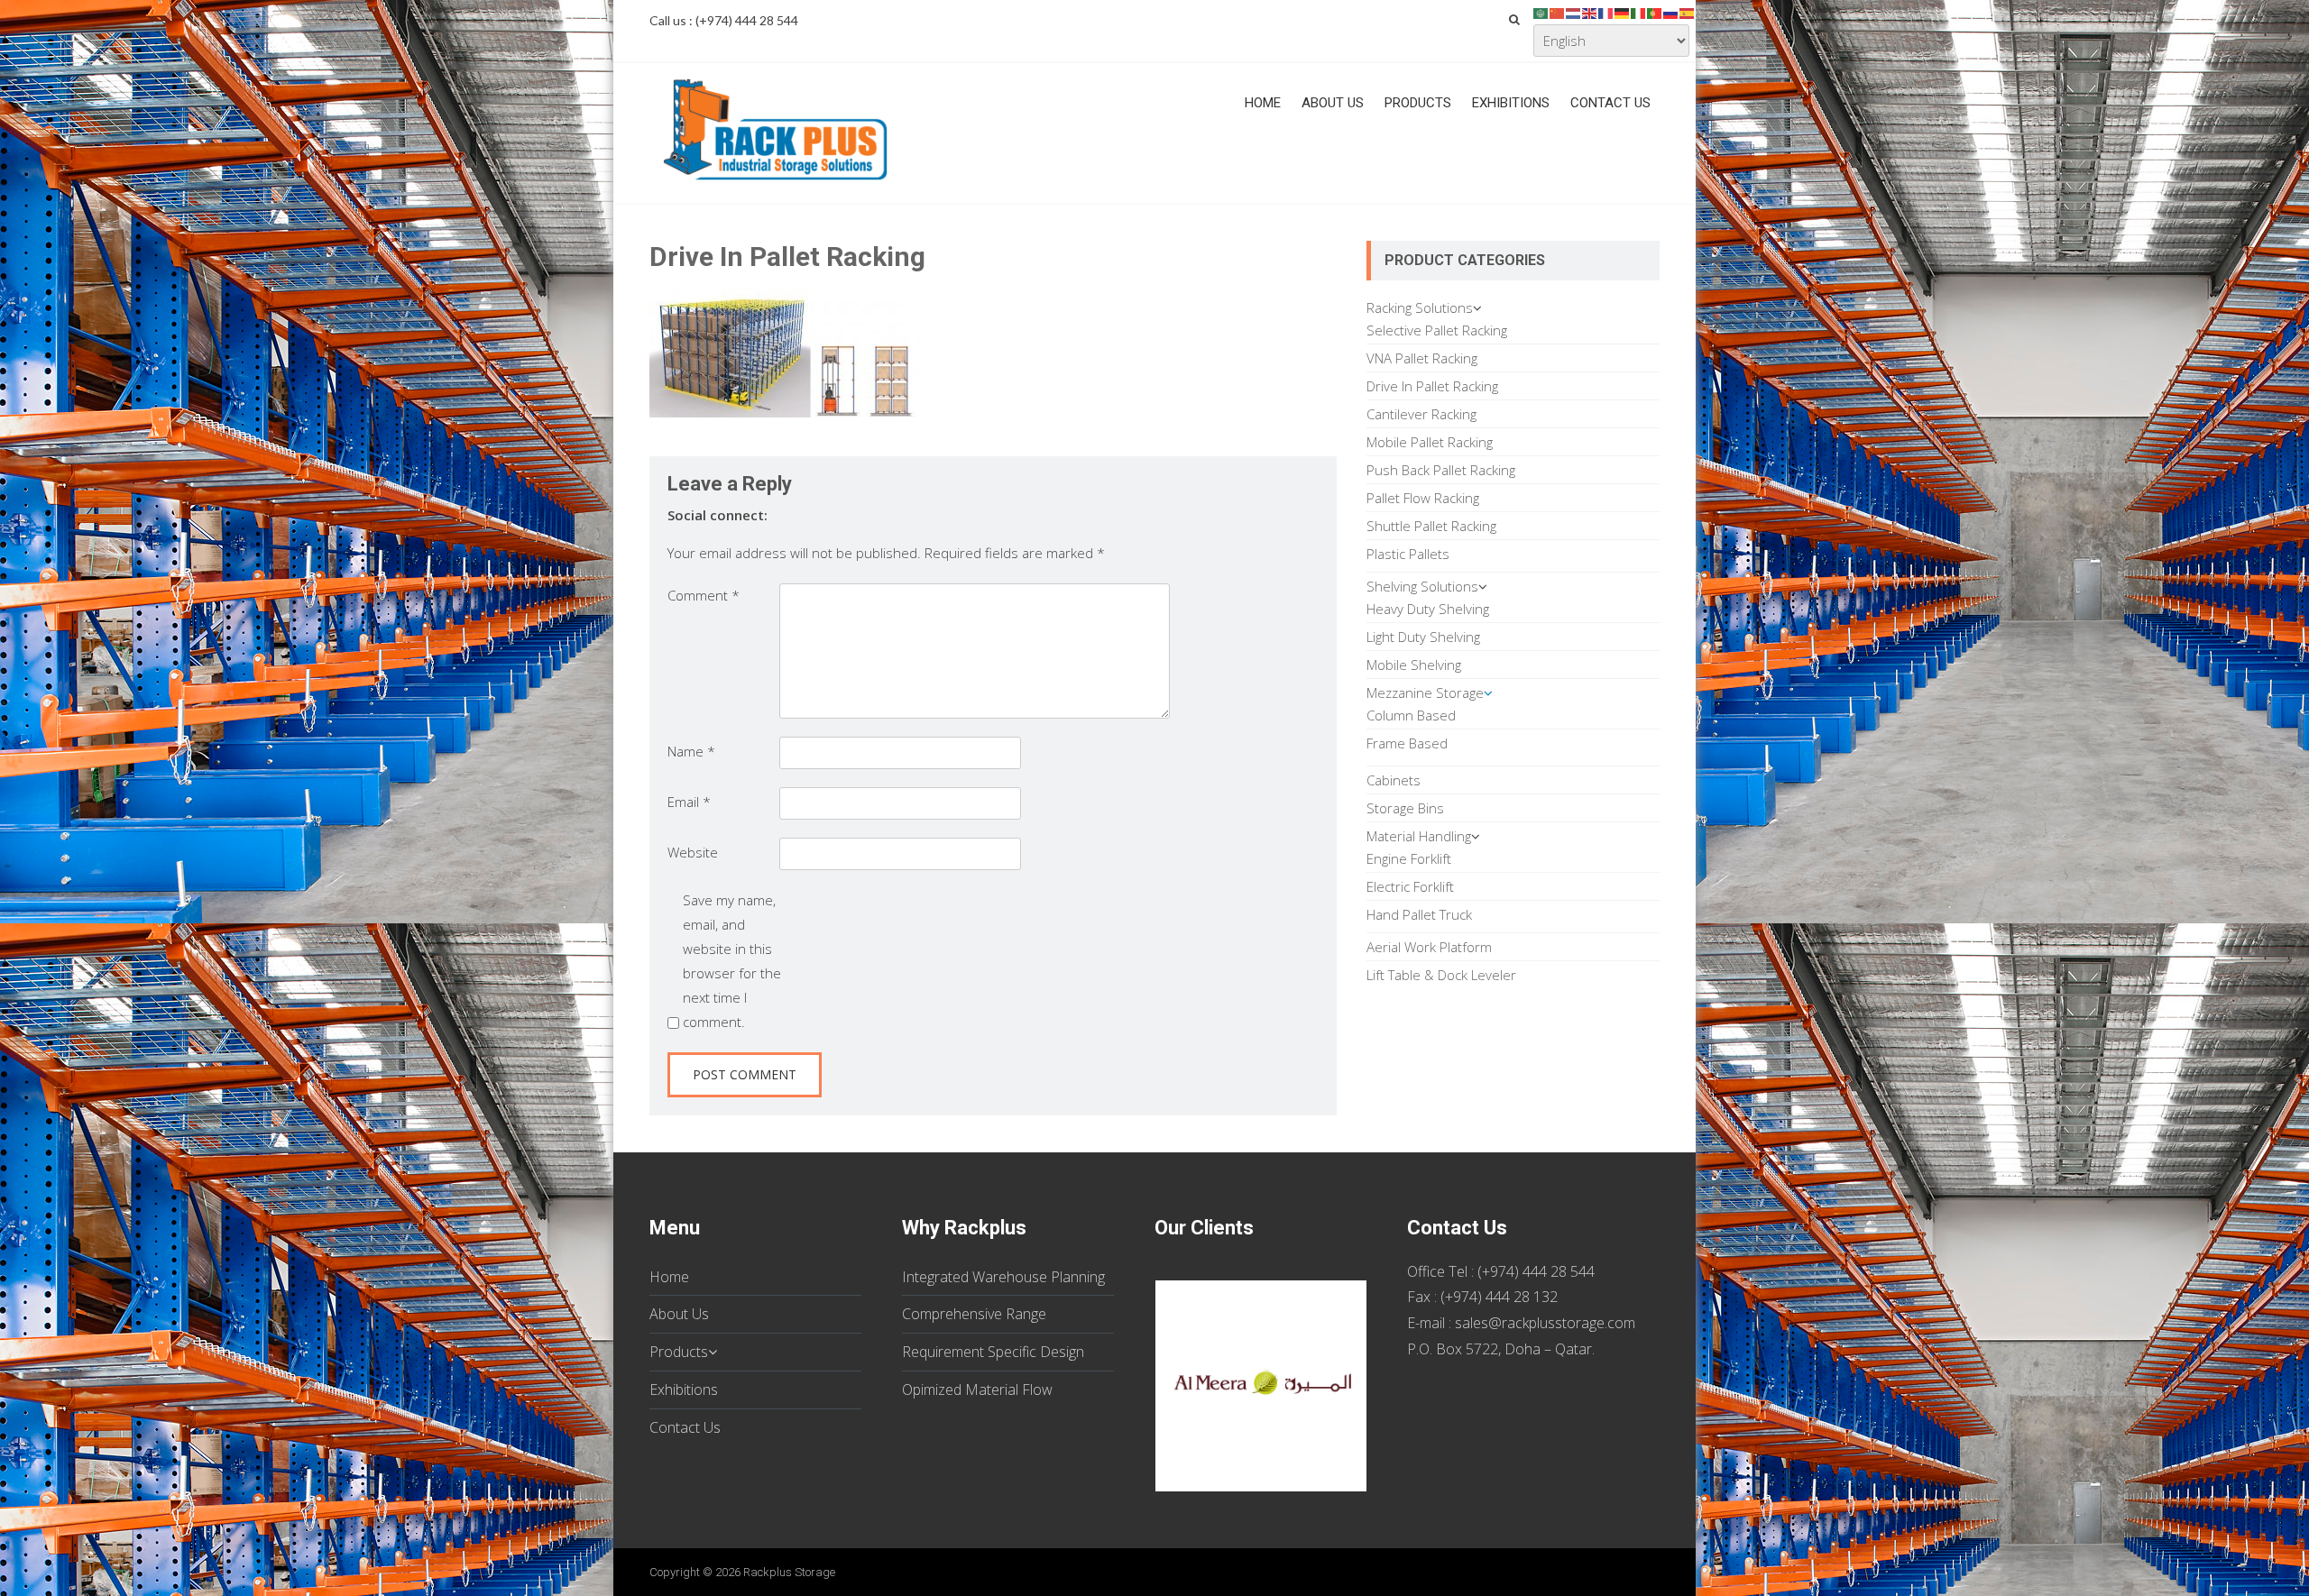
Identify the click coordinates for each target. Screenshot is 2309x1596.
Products (1418, 103)
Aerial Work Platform (1429, 947)
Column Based (1411, 715)
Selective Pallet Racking (1437, 330)
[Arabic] (1541, 12)
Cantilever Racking (1421, 414)
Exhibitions (1511, 103)
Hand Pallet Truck (1419, 914)
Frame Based (1407, 743)
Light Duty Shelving (1423, 637)
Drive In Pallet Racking (1432, 386)
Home (1263, 103)
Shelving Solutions (1422, 586)
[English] (1590, 12)
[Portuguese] (1655, 12)
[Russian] (1671, 12)
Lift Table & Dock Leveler (1441, 975)
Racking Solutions (1420, 307)
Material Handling (1419, 836)
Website (693, 852)
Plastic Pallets (1408, 554)
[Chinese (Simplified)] (1558, 12)
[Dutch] (1574, 12)
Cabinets (1394, 780)
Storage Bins (1405, 808)
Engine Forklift (1409, 858)
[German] (1623, 12)
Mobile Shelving (1414, 665)
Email (689, 802)
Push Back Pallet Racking (1441, 470)
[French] (1606, 12)
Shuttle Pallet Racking (1431, 526)
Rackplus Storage (789, 1572)
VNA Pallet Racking (1422, 358)
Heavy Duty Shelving (1428, 609)
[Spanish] (1688, 12)
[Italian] (1639, 12)
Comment (704, 595)
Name (691, 751)
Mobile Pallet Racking (1430, 442)
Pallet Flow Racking (1423, 498)
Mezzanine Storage (1425, 693)
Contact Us (1610, 103)
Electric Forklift (1410, 886)
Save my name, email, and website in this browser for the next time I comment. (732, 961)
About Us (1333, 103)
